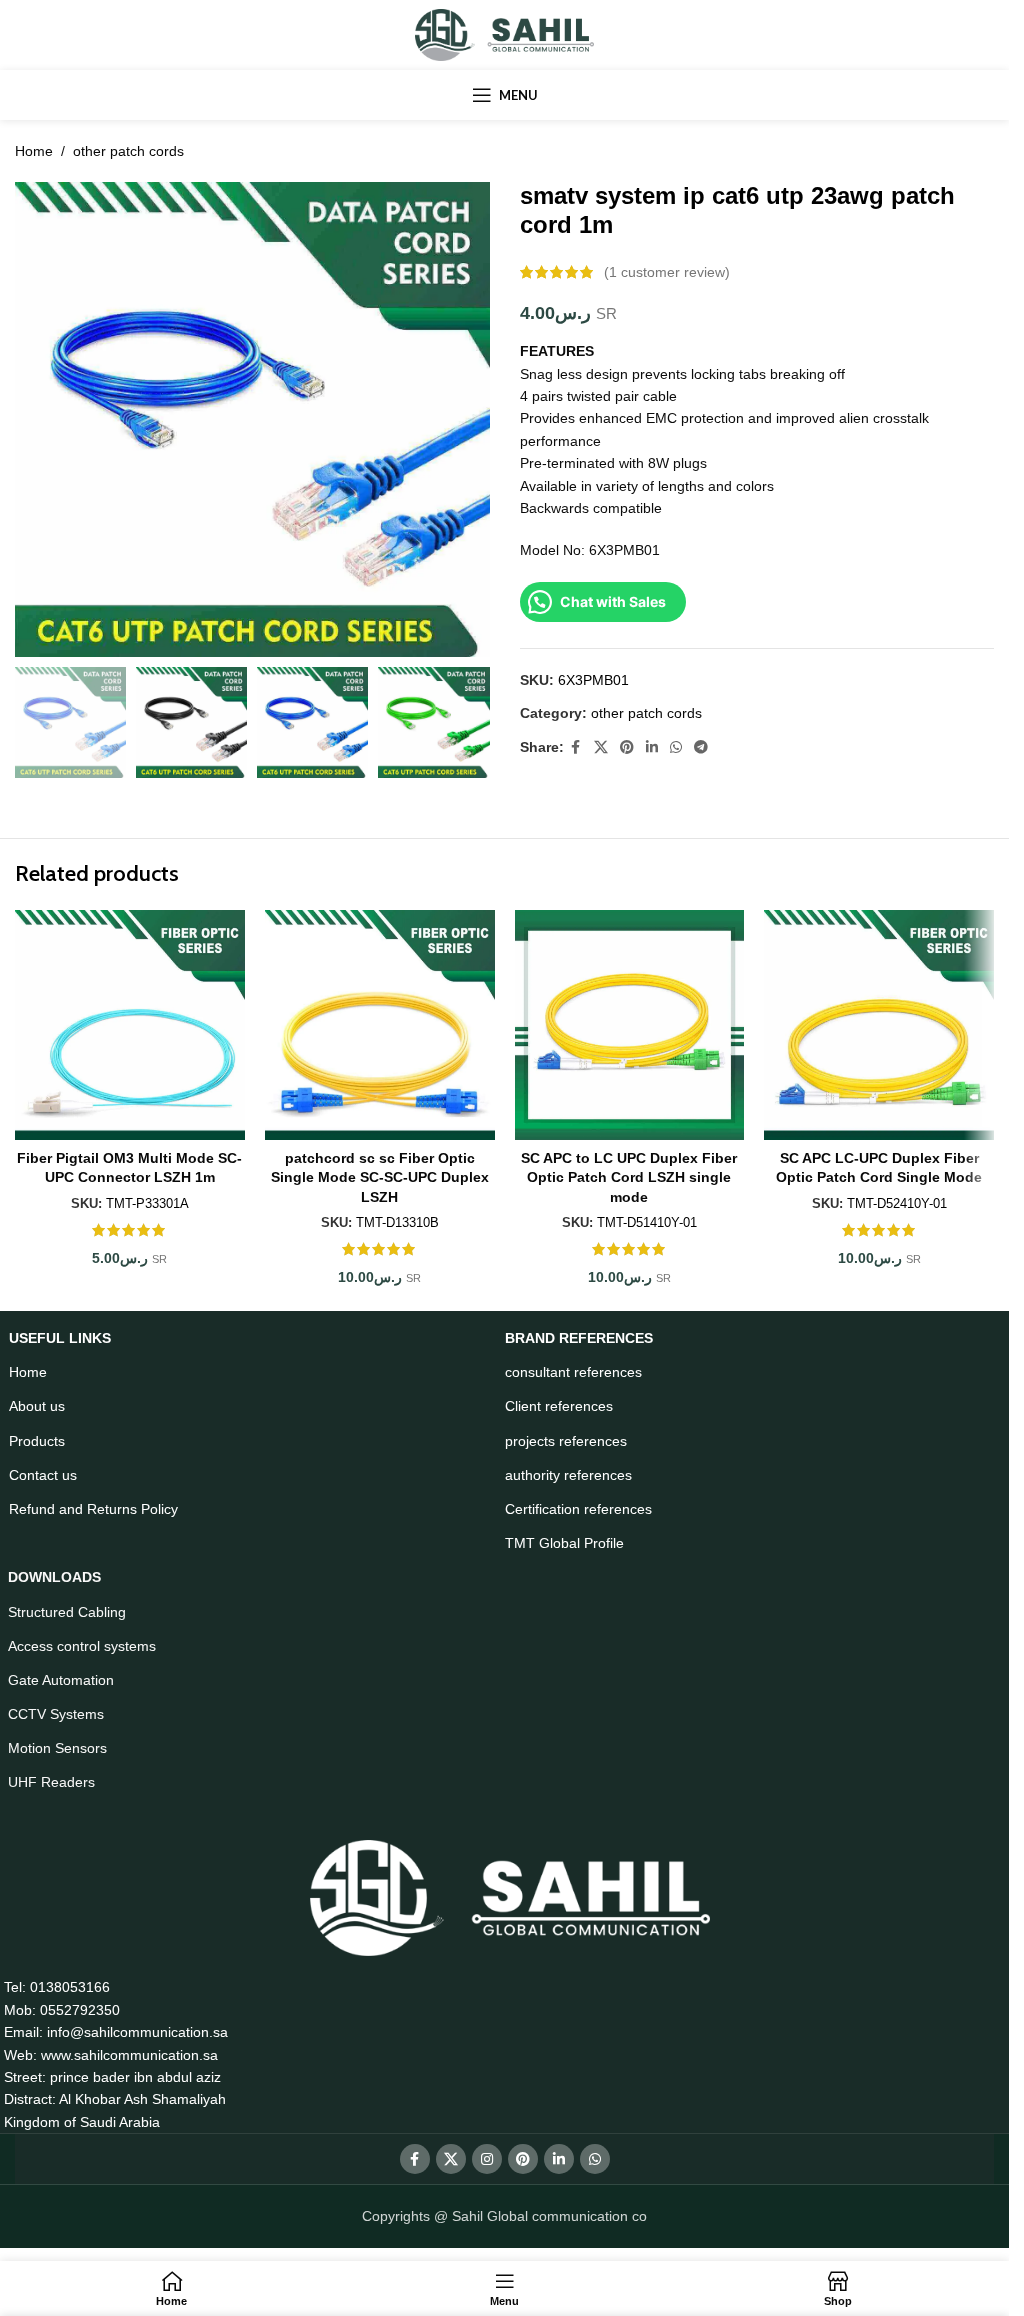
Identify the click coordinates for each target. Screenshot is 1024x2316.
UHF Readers (51, 1782)
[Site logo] (505, 34)
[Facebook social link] (576, 747)
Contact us (43, 1475)
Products (37, 1441)
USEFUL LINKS (60, 1338)
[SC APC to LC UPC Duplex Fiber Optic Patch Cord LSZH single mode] (630, 1025)
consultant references (573, 1372)
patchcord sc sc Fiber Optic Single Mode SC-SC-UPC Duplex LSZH (380, 1177)
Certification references (578, 1509)
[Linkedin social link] (652, 747)
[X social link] (601, 747)
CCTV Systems (56, 1714)
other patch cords (128, 151)
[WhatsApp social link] (676, 747)
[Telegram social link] (701, 747)
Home (34, 151)
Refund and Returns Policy (93, 1509)
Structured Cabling (67, 1612)
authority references (568, 1475)
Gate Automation (61, 1680)
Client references (559, 1406)
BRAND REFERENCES (579, 1338)
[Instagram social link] (487, 2159)
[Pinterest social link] (627, 747)
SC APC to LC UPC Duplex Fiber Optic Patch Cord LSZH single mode (629, 1177)
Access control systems (82, 1646)
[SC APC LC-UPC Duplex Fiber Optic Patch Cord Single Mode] (879, 1025)
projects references (566, 1441)
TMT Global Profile (564, 1543)
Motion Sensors (57, 1748)
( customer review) (667, 272)
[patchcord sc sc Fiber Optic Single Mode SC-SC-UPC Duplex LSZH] (380, 1025)
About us (37, 1406)
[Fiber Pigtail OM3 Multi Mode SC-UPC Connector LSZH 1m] (130, 1025)
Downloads (54, 1577)
